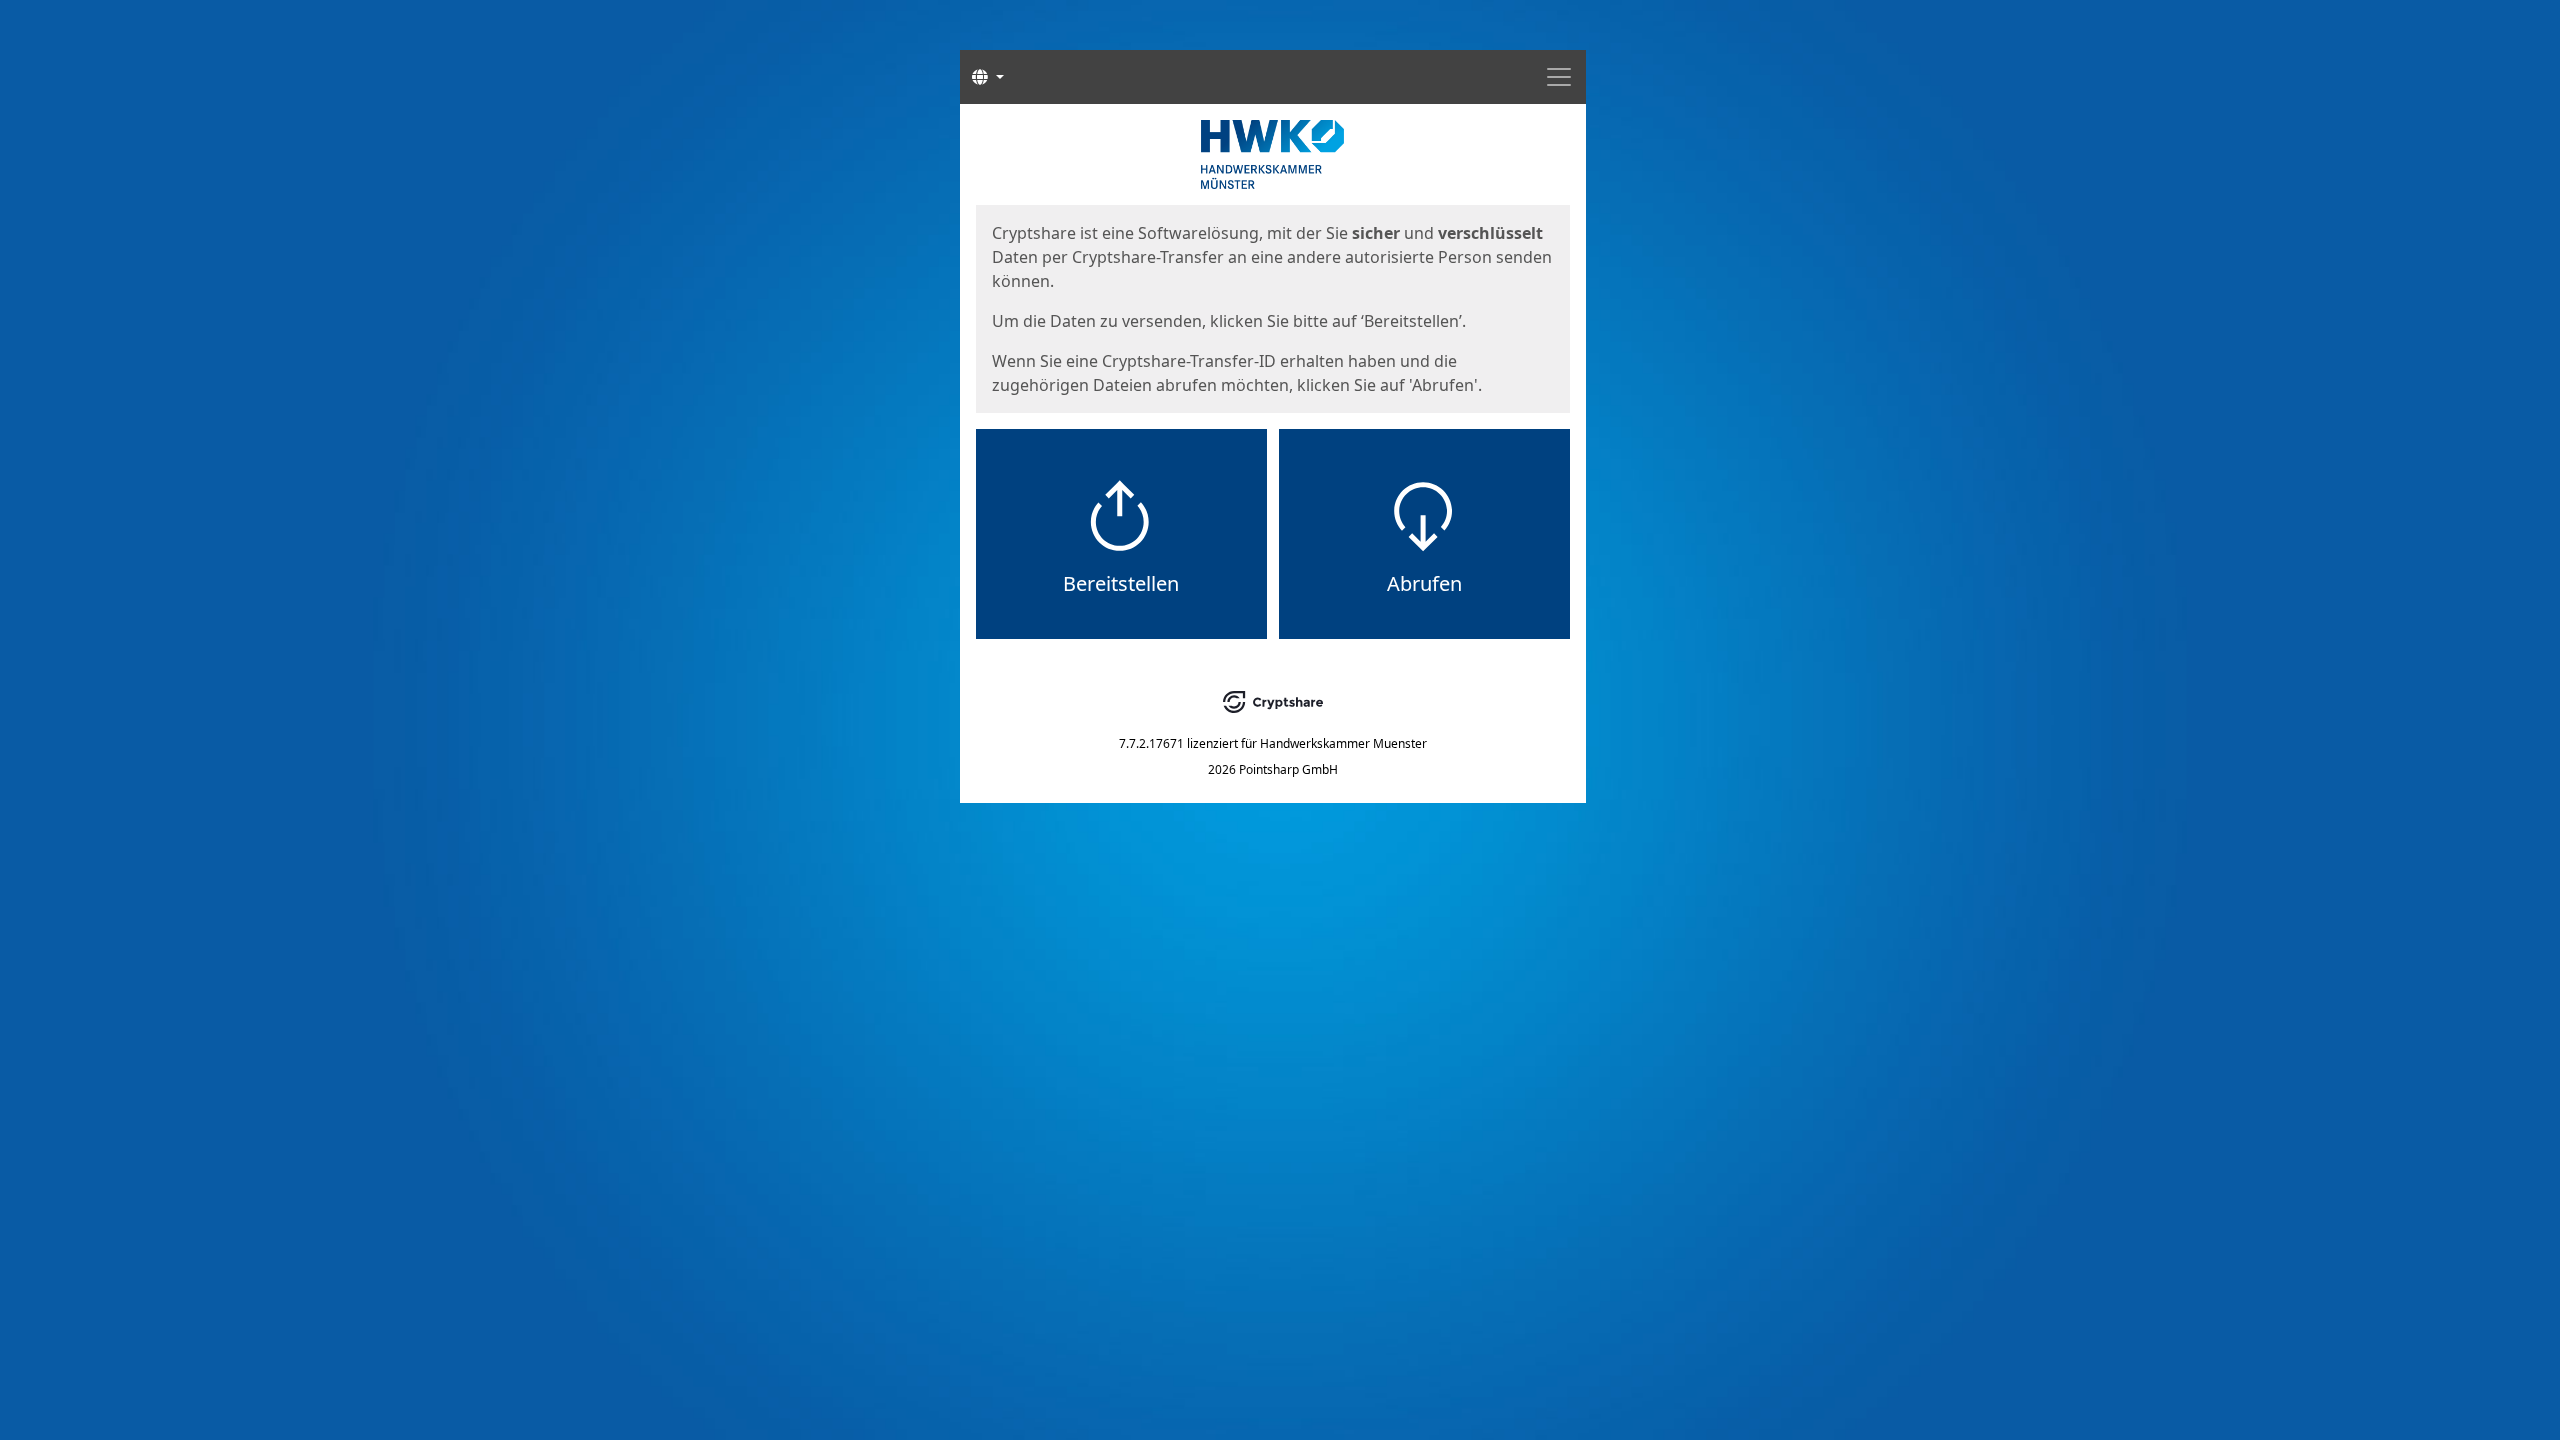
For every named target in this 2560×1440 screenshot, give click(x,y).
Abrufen (1424, 583)
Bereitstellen (1121, 583)
